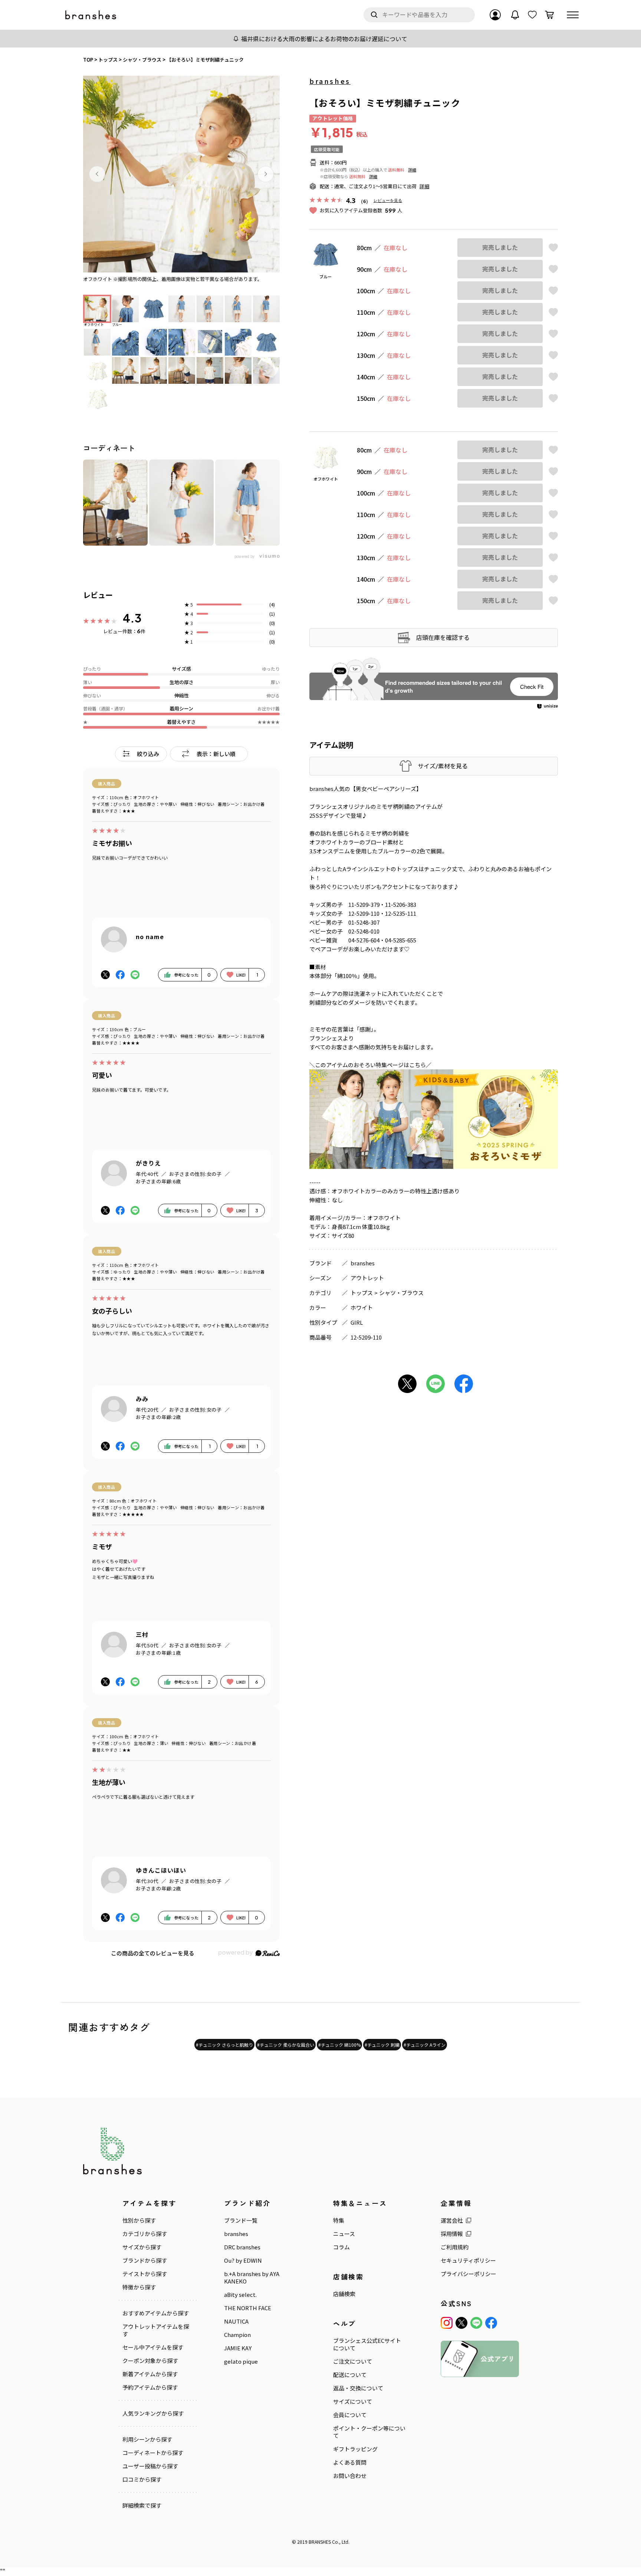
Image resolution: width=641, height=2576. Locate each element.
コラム (341, 2247)
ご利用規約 (455, 2247)
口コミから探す (142, 2479)
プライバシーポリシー (469, 2274)
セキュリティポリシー (468, 2260)
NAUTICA (236, 2321)
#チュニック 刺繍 (382, 2045)
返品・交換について (358, 2388)
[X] (461, 2323)
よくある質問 (350, 2462)
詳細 (412, 170)
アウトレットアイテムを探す (156, 2330)
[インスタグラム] (447, 2323)
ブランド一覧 (241, 2220)
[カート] (549, 15)
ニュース (344, 2234)
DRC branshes (242, 2247)
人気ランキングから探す (153, 2413)
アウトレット (367, 1278)
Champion (237, 2335)
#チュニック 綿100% (339, 2045)
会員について (350, 2415)
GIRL (357, 1322)
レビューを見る (388, 200)
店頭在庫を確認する (443, 637)
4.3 (132, 618)
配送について (350, 2375)
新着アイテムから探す (150, 2374)
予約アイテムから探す (150, 2387)
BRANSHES (320, 2542)
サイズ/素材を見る (443, 766)
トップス (362, 1293)
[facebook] (491, 2323)
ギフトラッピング (355, 2449)
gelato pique (241, 2361)
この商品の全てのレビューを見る (153, 1953)
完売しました (500, 247)
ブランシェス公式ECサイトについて (367, 2344)
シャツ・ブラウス (401, 1293)
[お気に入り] (532, 15)
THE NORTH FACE (248, 2308)
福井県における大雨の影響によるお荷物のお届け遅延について (324, 39)
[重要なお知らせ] (515, 15)
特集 (339, 2220)
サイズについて (353, 2402)
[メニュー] (573, 15)
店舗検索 (344, 2294)
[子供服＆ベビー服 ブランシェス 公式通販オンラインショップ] (91, 15)
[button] (97, 174)
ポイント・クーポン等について (369, 2432)
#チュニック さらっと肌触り (224, 2045)
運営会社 (452, 2220)
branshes (330, 81)
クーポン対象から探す (150, 2361)
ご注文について (353, 2361)
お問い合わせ (350, 2476)
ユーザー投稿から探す (150, 2466)
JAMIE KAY (238, 2348)
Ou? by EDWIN (243, 2260)
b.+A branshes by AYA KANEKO (252, 2278)
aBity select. (240, 2295)
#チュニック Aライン (425, 2045)
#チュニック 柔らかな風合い (286, 2045)
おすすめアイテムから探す (156, 2313)
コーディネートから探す (153, 2453)
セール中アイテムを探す (153, 2347)
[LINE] (476, 2323)
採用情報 (452, 2234)
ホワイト (362, 1307)
